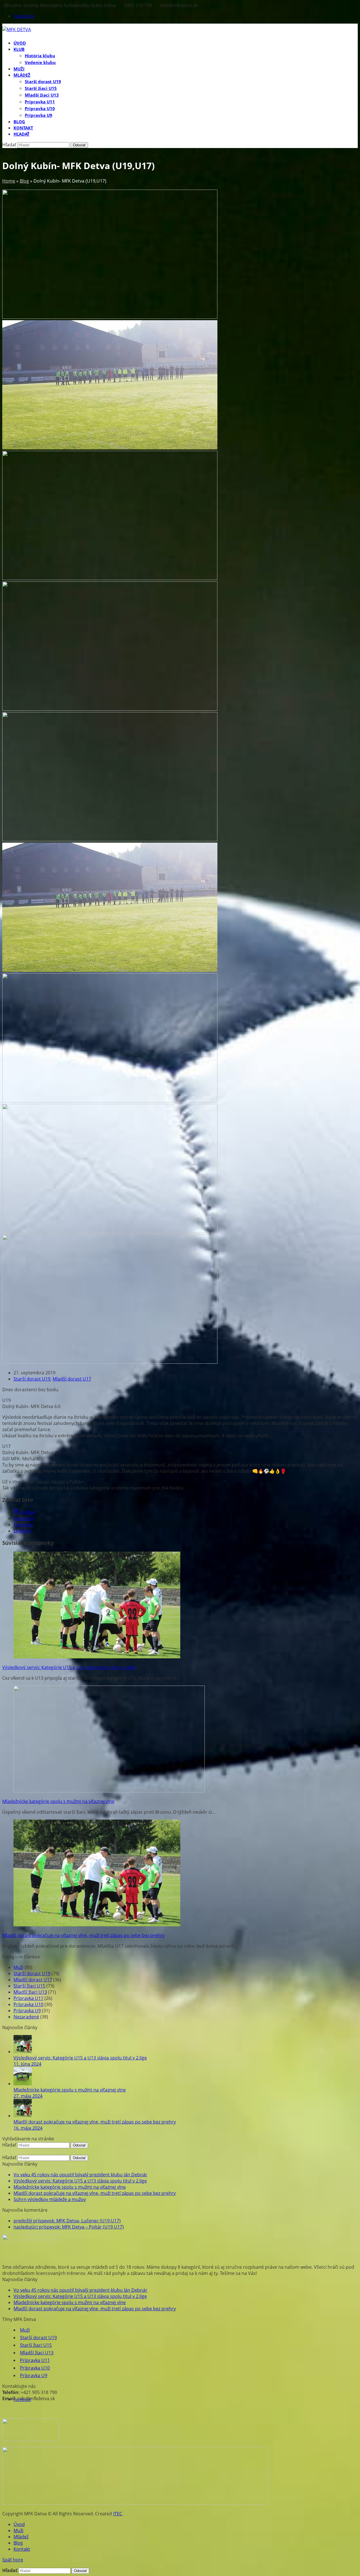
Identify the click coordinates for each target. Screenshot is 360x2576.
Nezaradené (26, 2017)
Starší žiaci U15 (29, 1986)
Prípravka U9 (27, 2011)
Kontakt (22, 2549)
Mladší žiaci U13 (30, 1992)
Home (9, 181)
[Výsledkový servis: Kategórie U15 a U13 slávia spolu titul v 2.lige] (97, 1657)
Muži (18, 1967)
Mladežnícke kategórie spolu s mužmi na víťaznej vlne (58, 1801)
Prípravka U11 (28, 1998)
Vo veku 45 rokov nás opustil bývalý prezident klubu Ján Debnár (80, 2175)
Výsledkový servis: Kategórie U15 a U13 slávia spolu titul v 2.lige (69, 1667)
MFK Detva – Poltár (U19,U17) (69, 2227)
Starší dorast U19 (32, 1379)
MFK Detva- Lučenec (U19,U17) (67, 2221)
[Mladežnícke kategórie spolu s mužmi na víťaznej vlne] (109, 1791)
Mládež (21, 2537)
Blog (24, 181)
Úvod (19, 2524)
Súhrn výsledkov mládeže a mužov (50, 2199)
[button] (22, 134)
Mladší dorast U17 (72, 1379)
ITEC (118, 2514)
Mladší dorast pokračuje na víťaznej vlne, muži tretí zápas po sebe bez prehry (83, 1935)
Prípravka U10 (28, 2004)
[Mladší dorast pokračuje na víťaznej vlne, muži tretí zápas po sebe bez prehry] (97, 1925)
